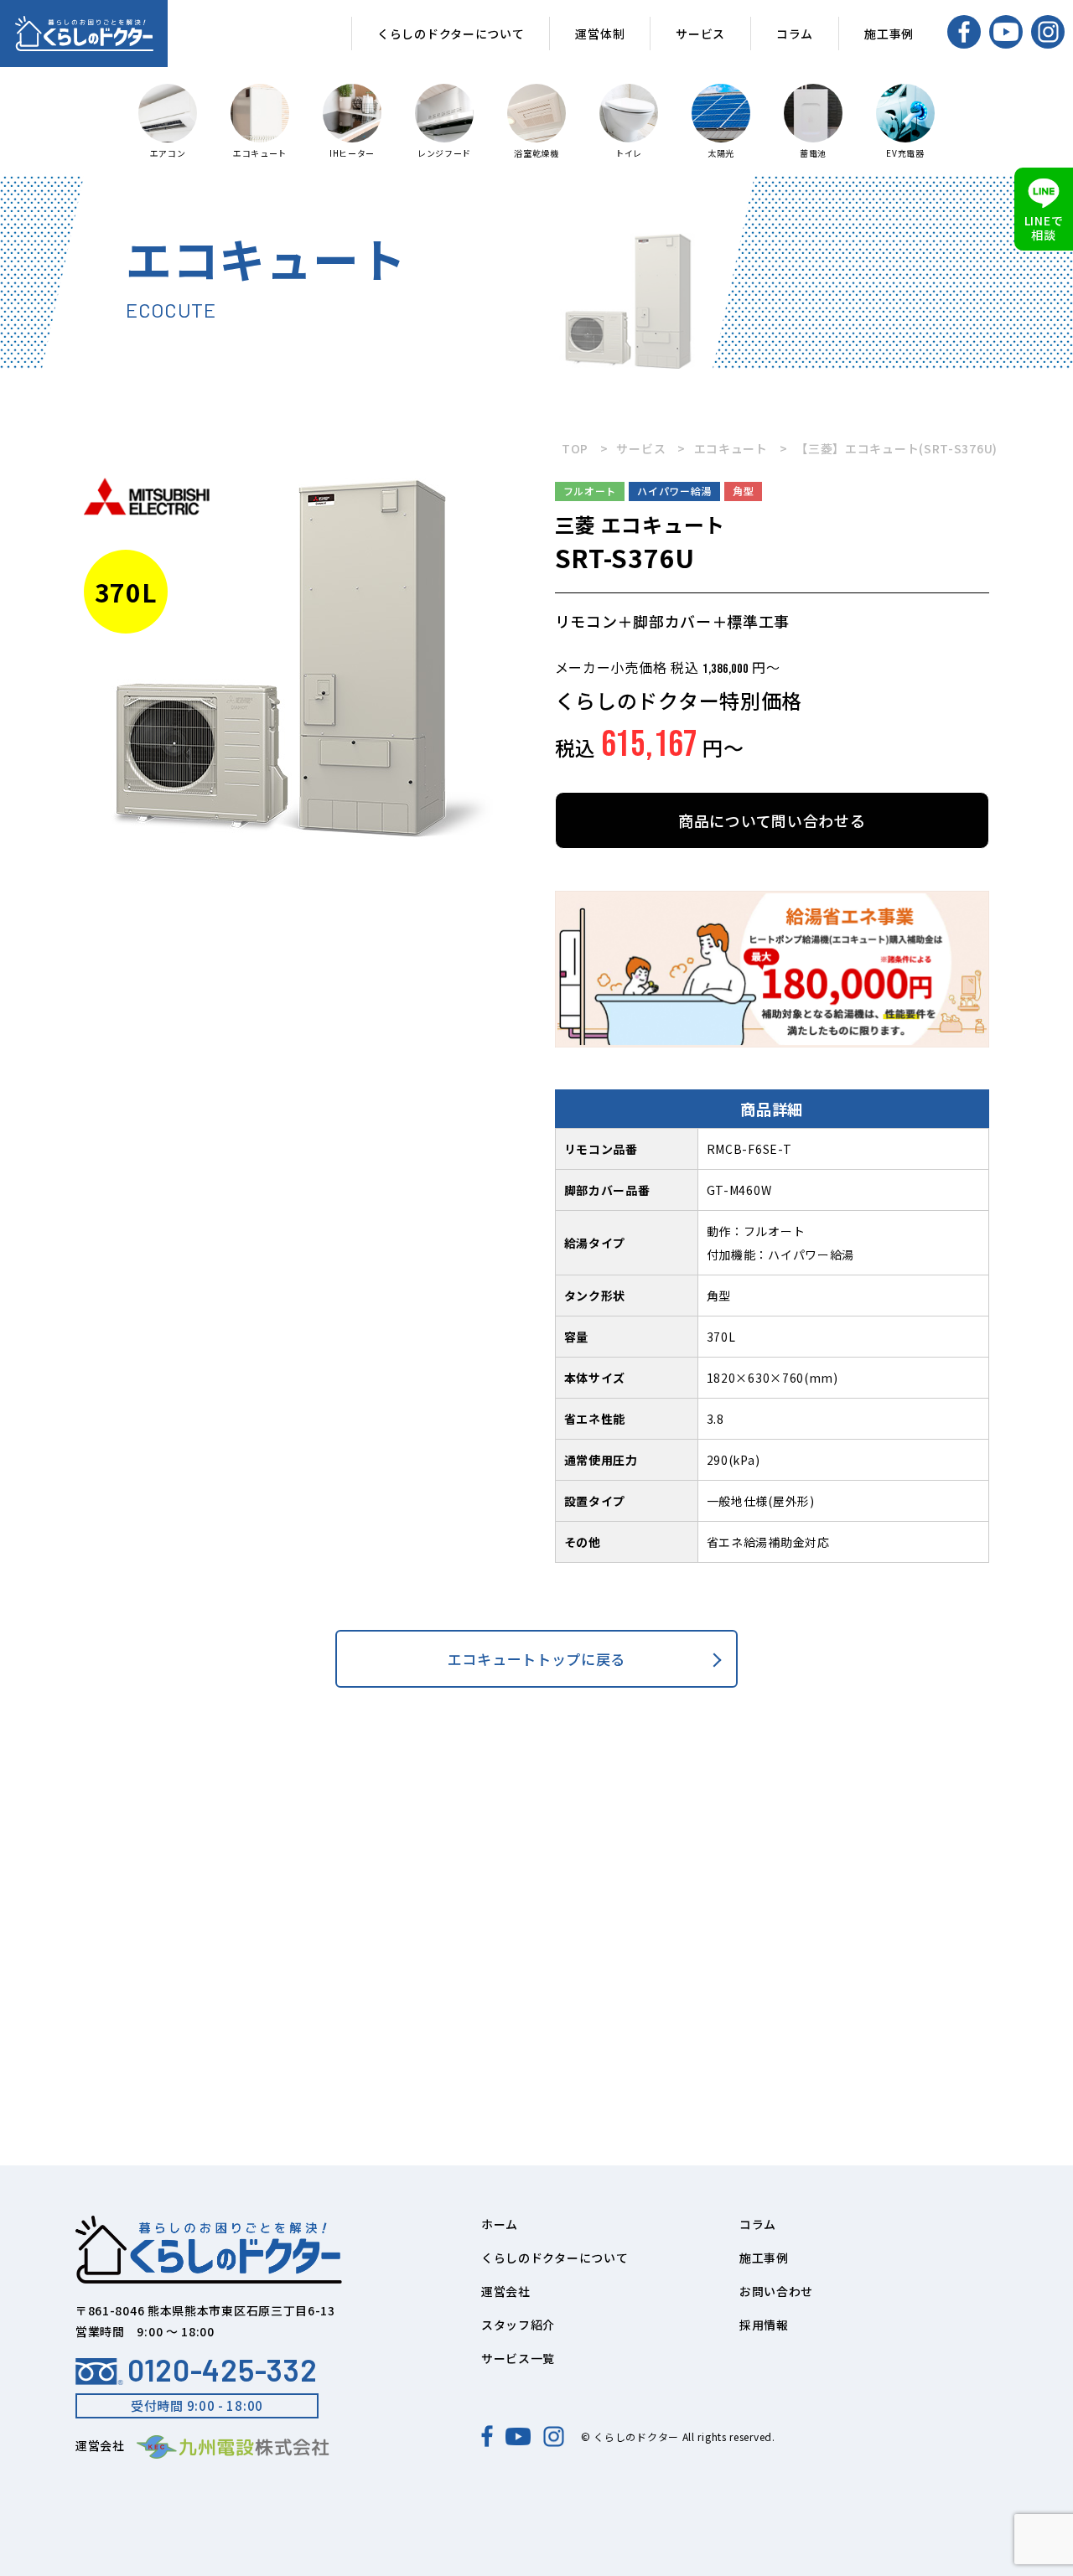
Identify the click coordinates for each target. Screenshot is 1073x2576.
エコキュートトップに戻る (536, 1659)
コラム (795, 34)
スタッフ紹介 (518, 2325)
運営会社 (506, 2291)
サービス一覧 (518, 2358)
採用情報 (764, 2325)
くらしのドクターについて (451, 34)
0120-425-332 (222, 2370)
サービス (700, 34)
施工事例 (889, 34)
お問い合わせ (776, 2291)
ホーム (500, 2224)
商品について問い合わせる (772, 820)
